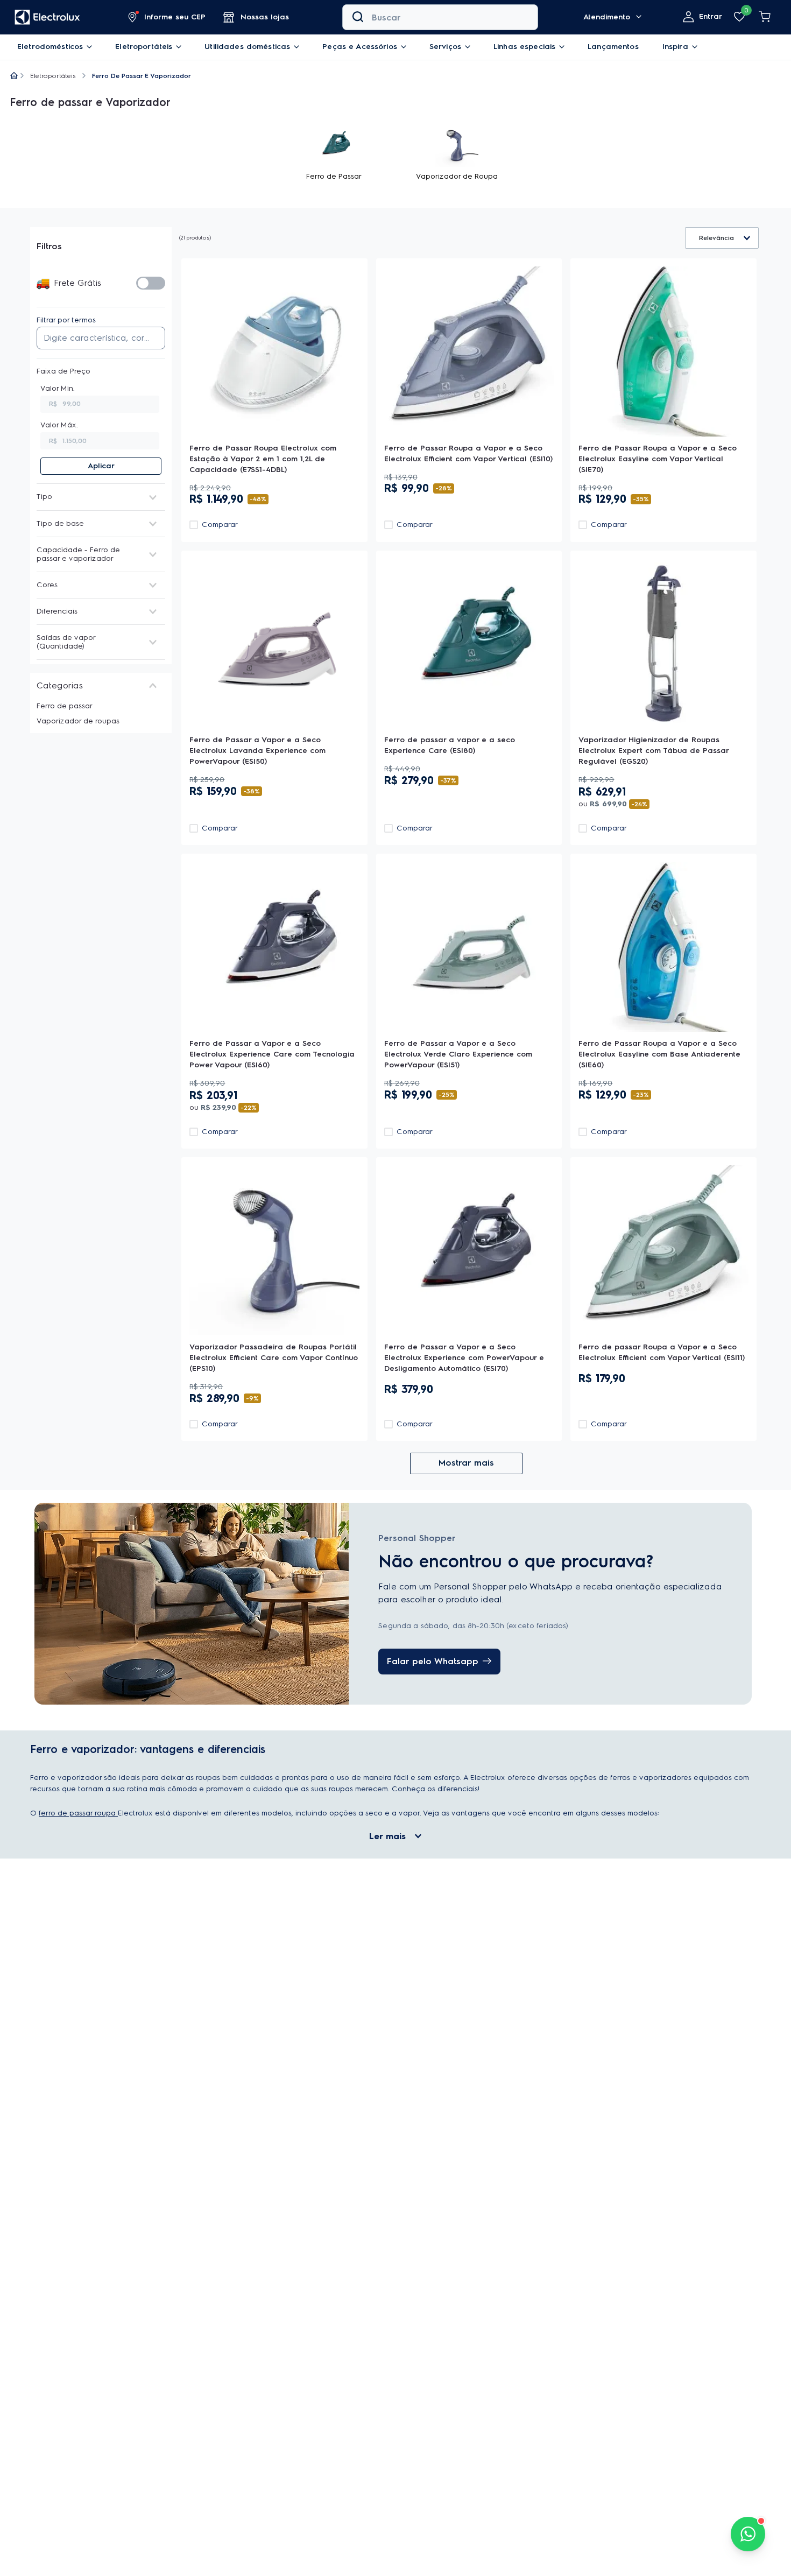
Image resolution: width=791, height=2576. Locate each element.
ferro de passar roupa (78, 1923)
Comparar (220, 558)
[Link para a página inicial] (14, 76)
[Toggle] (151, 283)
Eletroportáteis (53, 76)
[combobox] (440, 17)
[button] (167, 17)
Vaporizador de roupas (78, 721)
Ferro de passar (65, 706)
